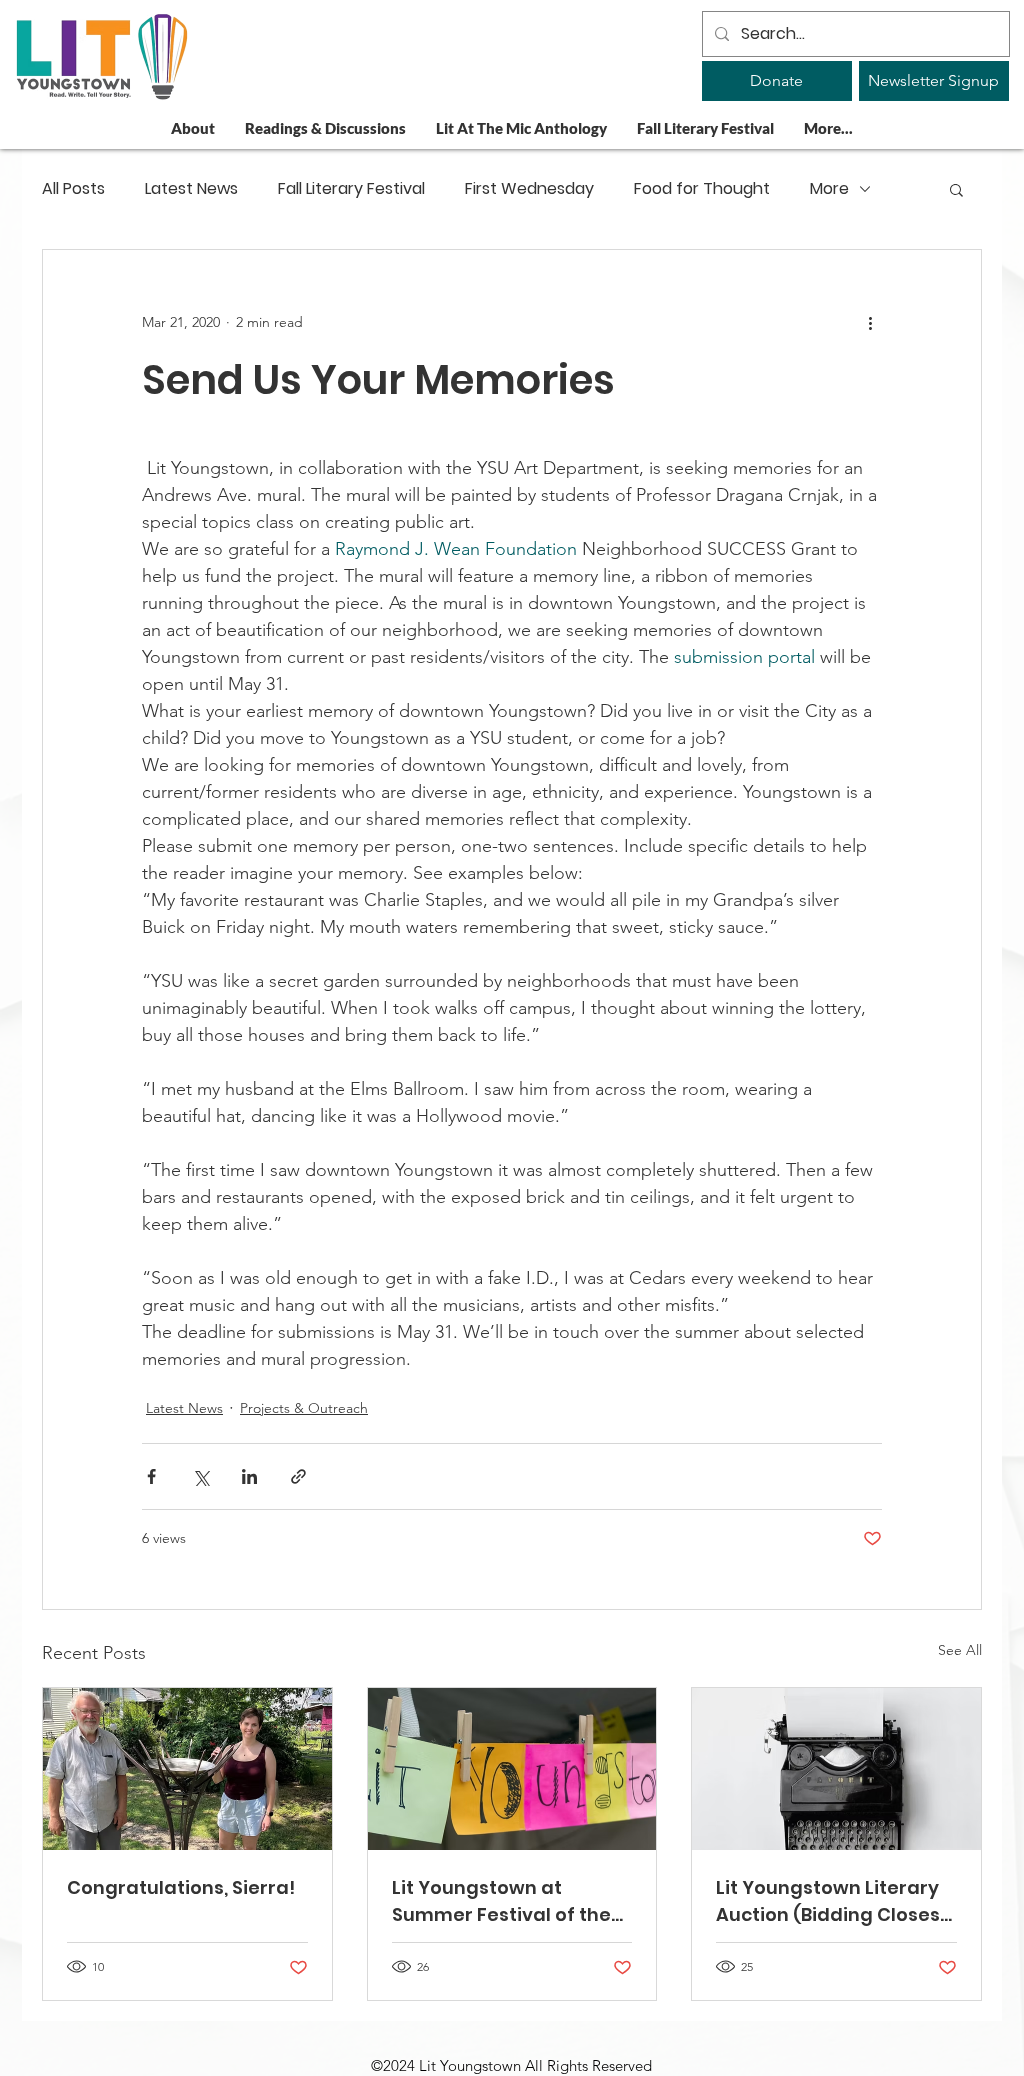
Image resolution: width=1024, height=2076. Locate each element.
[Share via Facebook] (151, 1476)
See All (960, 1650)
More (829, 189)
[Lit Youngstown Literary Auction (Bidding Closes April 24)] (836, 1769)
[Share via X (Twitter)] (200, 1476)
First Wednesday (529, 189)
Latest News (191, 189)
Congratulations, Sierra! (181, 1887)
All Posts (73, 189)
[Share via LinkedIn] (249, 1476)
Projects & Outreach (304, 1408)
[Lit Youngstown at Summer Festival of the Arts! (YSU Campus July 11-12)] (512, 1769)
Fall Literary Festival (351, 189)
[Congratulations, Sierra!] (187, 1769)
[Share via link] (298, 1476)
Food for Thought (702, 189)
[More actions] (870, 322)
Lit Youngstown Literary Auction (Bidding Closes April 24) (828, 1901)
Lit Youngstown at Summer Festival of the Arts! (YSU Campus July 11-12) (501, 1901)
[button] (956, 189)
